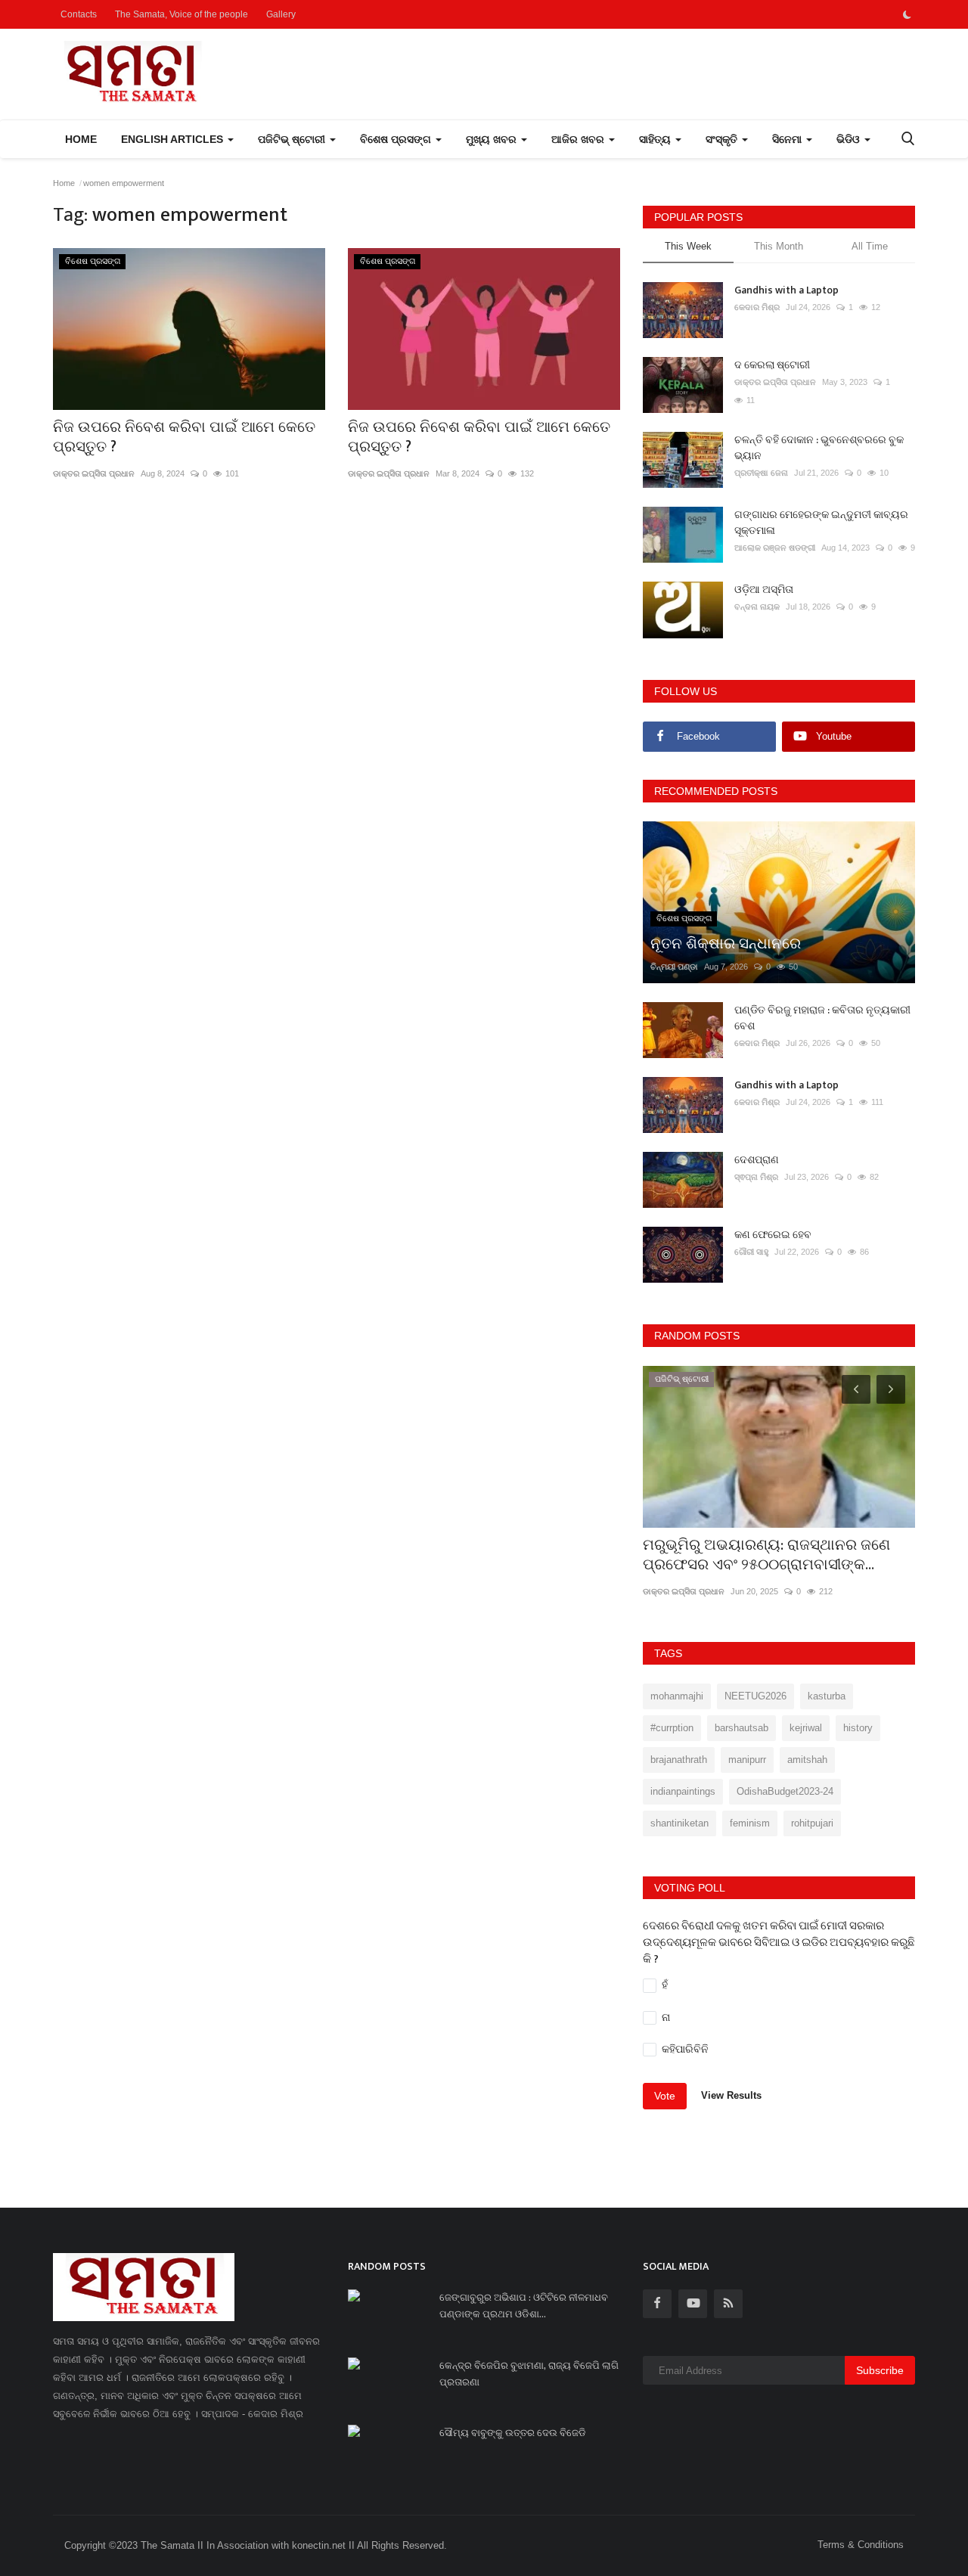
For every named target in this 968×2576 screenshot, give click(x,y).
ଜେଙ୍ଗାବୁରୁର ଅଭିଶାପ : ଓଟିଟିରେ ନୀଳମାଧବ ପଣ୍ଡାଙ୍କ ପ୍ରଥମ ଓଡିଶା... (524, 2306)
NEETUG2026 (755, 1696)
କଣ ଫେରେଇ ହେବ (773, 1235)
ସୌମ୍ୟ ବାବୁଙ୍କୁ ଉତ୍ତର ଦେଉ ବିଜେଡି (513, 2433)
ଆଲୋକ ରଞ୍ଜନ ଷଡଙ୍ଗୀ (775, 548)
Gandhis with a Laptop (786, 290)
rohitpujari (812, 1823)
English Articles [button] (174, 139)
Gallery (281, 14)
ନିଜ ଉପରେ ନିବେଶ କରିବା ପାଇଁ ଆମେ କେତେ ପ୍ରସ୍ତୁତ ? (184, 437)
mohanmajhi (677, 1696)
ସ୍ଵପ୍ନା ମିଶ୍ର (756, 1177)
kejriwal (806, 1728)
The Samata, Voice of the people (181, 14)
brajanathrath (679, 1760)
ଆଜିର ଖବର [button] (579, 139)
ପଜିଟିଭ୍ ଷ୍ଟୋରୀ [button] (293, 139)
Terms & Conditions (861, 2545)
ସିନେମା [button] (788, 139)
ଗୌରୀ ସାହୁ (751, 1252)
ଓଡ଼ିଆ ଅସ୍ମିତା (764, 590)
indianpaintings (683, 1791)
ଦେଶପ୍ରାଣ (757, 1160)
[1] (907, 14)
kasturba (827, 1696)
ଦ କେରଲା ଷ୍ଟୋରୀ (772, 365)
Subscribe (880, 2370)
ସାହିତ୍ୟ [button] (656, 139)
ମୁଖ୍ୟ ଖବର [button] (493, 139)
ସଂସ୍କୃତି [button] (723, 139)
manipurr (747, 1760)
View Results (731, 2095)
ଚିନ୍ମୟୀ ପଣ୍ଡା (674, 967)
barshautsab (742, 1728)
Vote (665, 2096)
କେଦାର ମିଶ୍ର (757, 307)
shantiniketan (679, 1823)
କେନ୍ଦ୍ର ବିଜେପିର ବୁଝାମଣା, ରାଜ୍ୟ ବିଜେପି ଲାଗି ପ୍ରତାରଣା (529, 2374)
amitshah (807, 1760)
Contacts (79, 14)
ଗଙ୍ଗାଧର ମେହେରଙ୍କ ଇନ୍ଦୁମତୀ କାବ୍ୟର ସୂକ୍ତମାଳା (821, 523)
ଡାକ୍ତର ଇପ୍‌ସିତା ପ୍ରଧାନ (94, 473)
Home (81, 139)
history (858, 1728)
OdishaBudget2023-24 (785, 1791)
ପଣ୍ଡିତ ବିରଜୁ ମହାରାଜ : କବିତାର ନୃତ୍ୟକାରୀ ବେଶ (822, 1018)
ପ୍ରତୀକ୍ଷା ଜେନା (761, 473)
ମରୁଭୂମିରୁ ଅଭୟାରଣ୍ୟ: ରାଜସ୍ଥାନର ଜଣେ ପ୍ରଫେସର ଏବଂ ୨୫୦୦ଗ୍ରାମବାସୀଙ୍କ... (766, 1555)
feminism (750, 1823)
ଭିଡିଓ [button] (850, 139)
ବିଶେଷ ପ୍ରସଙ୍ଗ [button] (397, 139)
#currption (672, 1728)
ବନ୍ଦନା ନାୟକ (757, 607)
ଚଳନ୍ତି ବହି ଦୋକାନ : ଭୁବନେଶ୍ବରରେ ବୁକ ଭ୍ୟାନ (819, 448)
